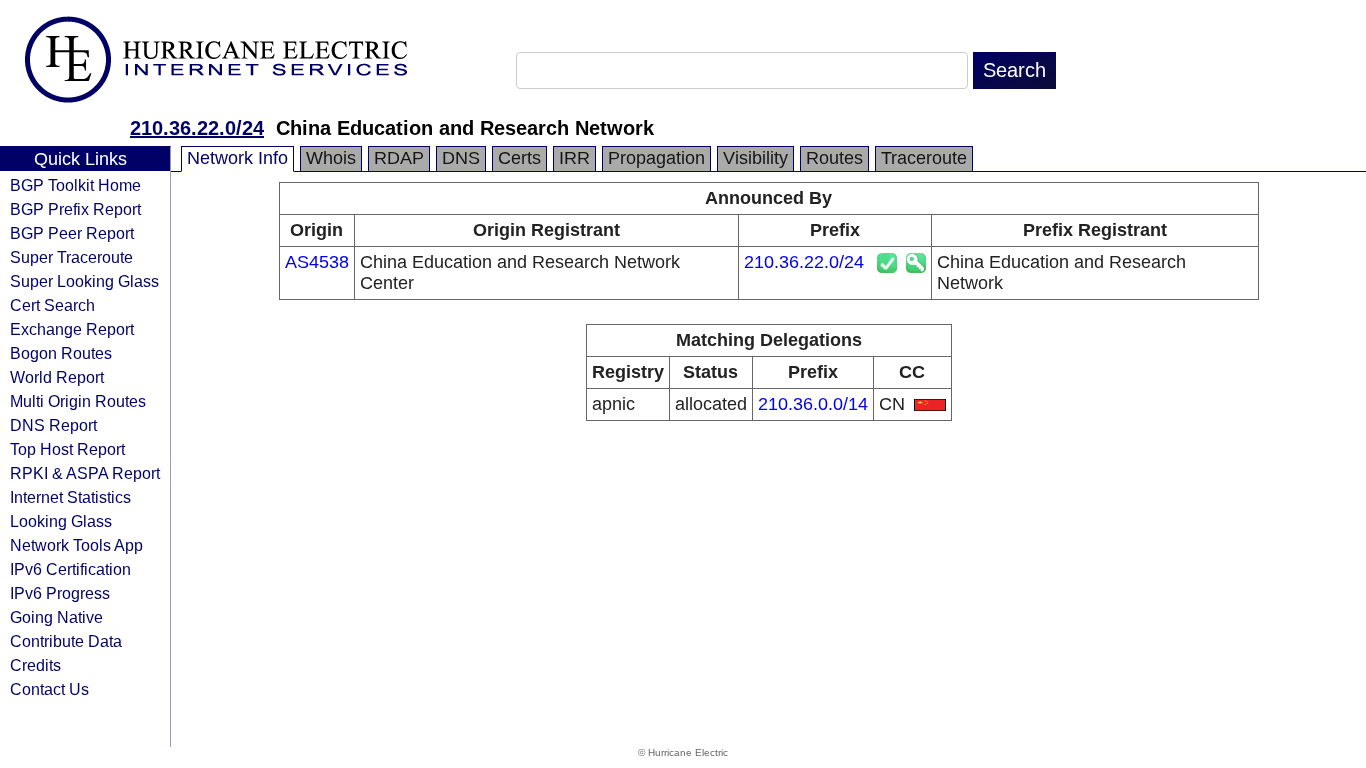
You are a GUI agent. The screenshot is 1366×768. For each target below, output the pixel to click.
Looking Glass (61, 521)
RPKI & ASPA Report (85, 473)
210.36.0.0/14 (813, 404)
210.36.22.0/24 (197, 128)
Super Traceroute (71, 257)
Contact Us (49, 689)
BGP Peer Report (72, 233)
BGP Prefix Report (75, 209)
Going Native (56, 617)
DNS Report (53, 425)
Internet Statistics (70, 497)
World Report (57, 377)
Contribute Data (66, 641)
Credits (35, 665)
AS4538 (317, 262)
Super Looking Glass (84, 281)
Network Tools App (76, 545)
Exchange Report (72, 329)
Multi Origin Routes (78, 401)
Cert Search (52, 305)
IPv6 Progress (60, 593)
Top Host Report (67, 449)
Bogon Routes (61, 353)
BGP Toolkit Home (75, 185)
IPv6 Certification (70, 569)
